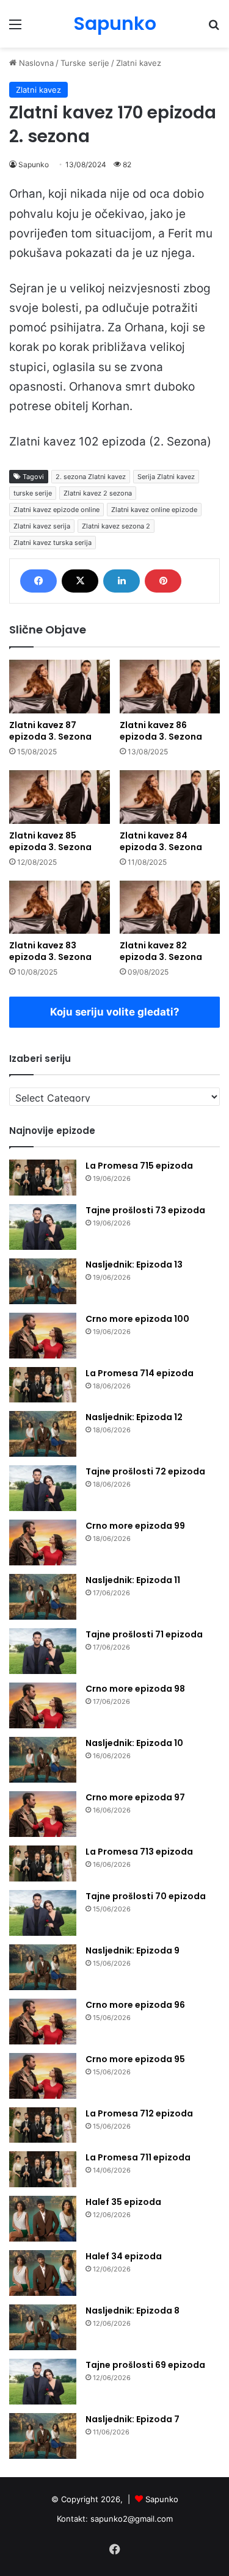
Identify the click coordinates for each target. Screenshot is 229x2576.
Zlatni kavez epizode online (56, 510)
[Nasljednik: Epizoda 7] (43, 2436)
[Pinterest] (163, 581)
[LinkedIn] (122, 581)
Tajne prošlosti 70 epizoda (146, 1896)
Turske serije (85, 63)
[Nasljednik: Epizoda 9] (43, 1967)
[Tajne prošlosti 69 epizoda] (43, 2382)
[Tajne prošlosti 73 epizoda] (43, 1227)
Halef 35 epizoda (123, 2202)
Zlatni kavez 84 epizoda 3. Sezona (161, 841)
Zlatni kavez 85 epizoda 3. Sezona (50, 841)
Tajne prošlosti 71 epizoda (144, 1634)
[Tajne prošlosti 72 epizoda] (43, 1488)
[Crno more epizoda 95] (43, 2076)
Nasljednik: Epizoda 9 (133, 1950)
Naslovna (35, 63)
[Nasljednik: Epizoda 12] (43, 1434)
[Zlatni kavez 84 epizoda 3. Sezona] (170, 797)
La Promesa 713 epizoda (139, 1852)
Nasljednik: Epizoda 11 (133, 1580)
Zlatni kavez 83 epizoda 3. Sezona (50, 951)
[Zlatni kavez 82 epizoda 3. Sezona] (170, 907)
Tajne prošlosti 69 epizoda (145, 2365)
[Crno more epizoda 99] (43, 1542)
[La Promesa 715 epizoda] (43, 1178)
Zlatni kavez (139, 63)
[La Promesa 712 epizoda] (43, 2125)
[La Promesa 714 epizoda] (43, 1385)
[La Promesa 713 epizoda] (43, 1863)
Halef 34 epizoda (124, 2256)
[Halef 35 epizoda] (43, 2219)
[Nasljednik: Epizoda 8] (43, 2327)
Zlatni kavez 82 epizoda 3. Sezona (161, 951)
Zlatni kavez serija (42, 526)
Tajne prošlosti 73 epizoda (145, 1210)
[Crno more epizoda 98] (43, 1705)
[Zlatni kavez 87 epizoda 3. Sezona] (60, 687)
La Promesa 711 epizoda (138, 2157)
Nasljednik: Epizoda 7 (133, 2419)
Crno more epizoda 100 (137, 1319)
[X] (80, 581)
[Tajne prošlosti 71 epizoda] (43, 1651)
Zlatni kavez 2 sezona (98, 493)
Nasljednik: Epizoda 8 (133, 2311)
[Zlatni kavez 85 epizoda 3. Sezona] (60, 797)
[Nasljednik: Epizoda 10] (43, 1760)
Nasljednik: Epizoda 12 (134, 1417)
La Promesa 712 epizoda (139, 2113)
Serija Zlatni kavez (166, 477)
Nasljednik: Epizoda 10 (134, 1743)
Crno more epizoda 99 (135, 1526)
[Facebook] (38, 581)
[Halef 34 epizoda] (43, 2273)
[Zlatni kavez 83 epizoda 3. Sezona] (60, 907)
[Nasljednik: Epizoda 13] (43, 1281)
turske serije (33, 493)
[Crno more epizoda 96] (43, 2022)
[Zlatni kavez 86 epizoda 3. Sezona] (170, 687)
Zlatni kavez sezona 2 (116, 526)
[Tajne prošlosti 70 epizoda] (43, 1913)
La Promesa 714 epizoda (140, 1373)
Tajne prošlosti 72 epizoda (145, 1471)
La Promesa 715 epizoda (139, 1166)
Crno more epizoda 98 (135, 1689)
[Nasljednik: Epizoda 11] (43, 1597)
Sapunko (34, 164)
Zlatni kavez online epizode (154, 510)
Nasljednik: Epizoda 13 (134, 1265)
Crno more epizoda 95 (135, 2059)
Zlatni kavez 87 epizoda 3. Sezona (50, 731)
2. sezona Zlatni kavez (91, 477)
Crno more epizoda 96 (135, 2005)
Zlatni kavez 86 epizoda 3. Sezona (161, 731)
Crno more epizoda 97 (135, 1797)
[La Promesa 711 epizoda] (43, 2169)
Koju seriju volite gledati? (115, 1012)
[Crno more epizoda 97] (43, 1814)
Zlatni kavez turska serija (53, 543)
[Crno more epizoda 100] (43, 1336)
